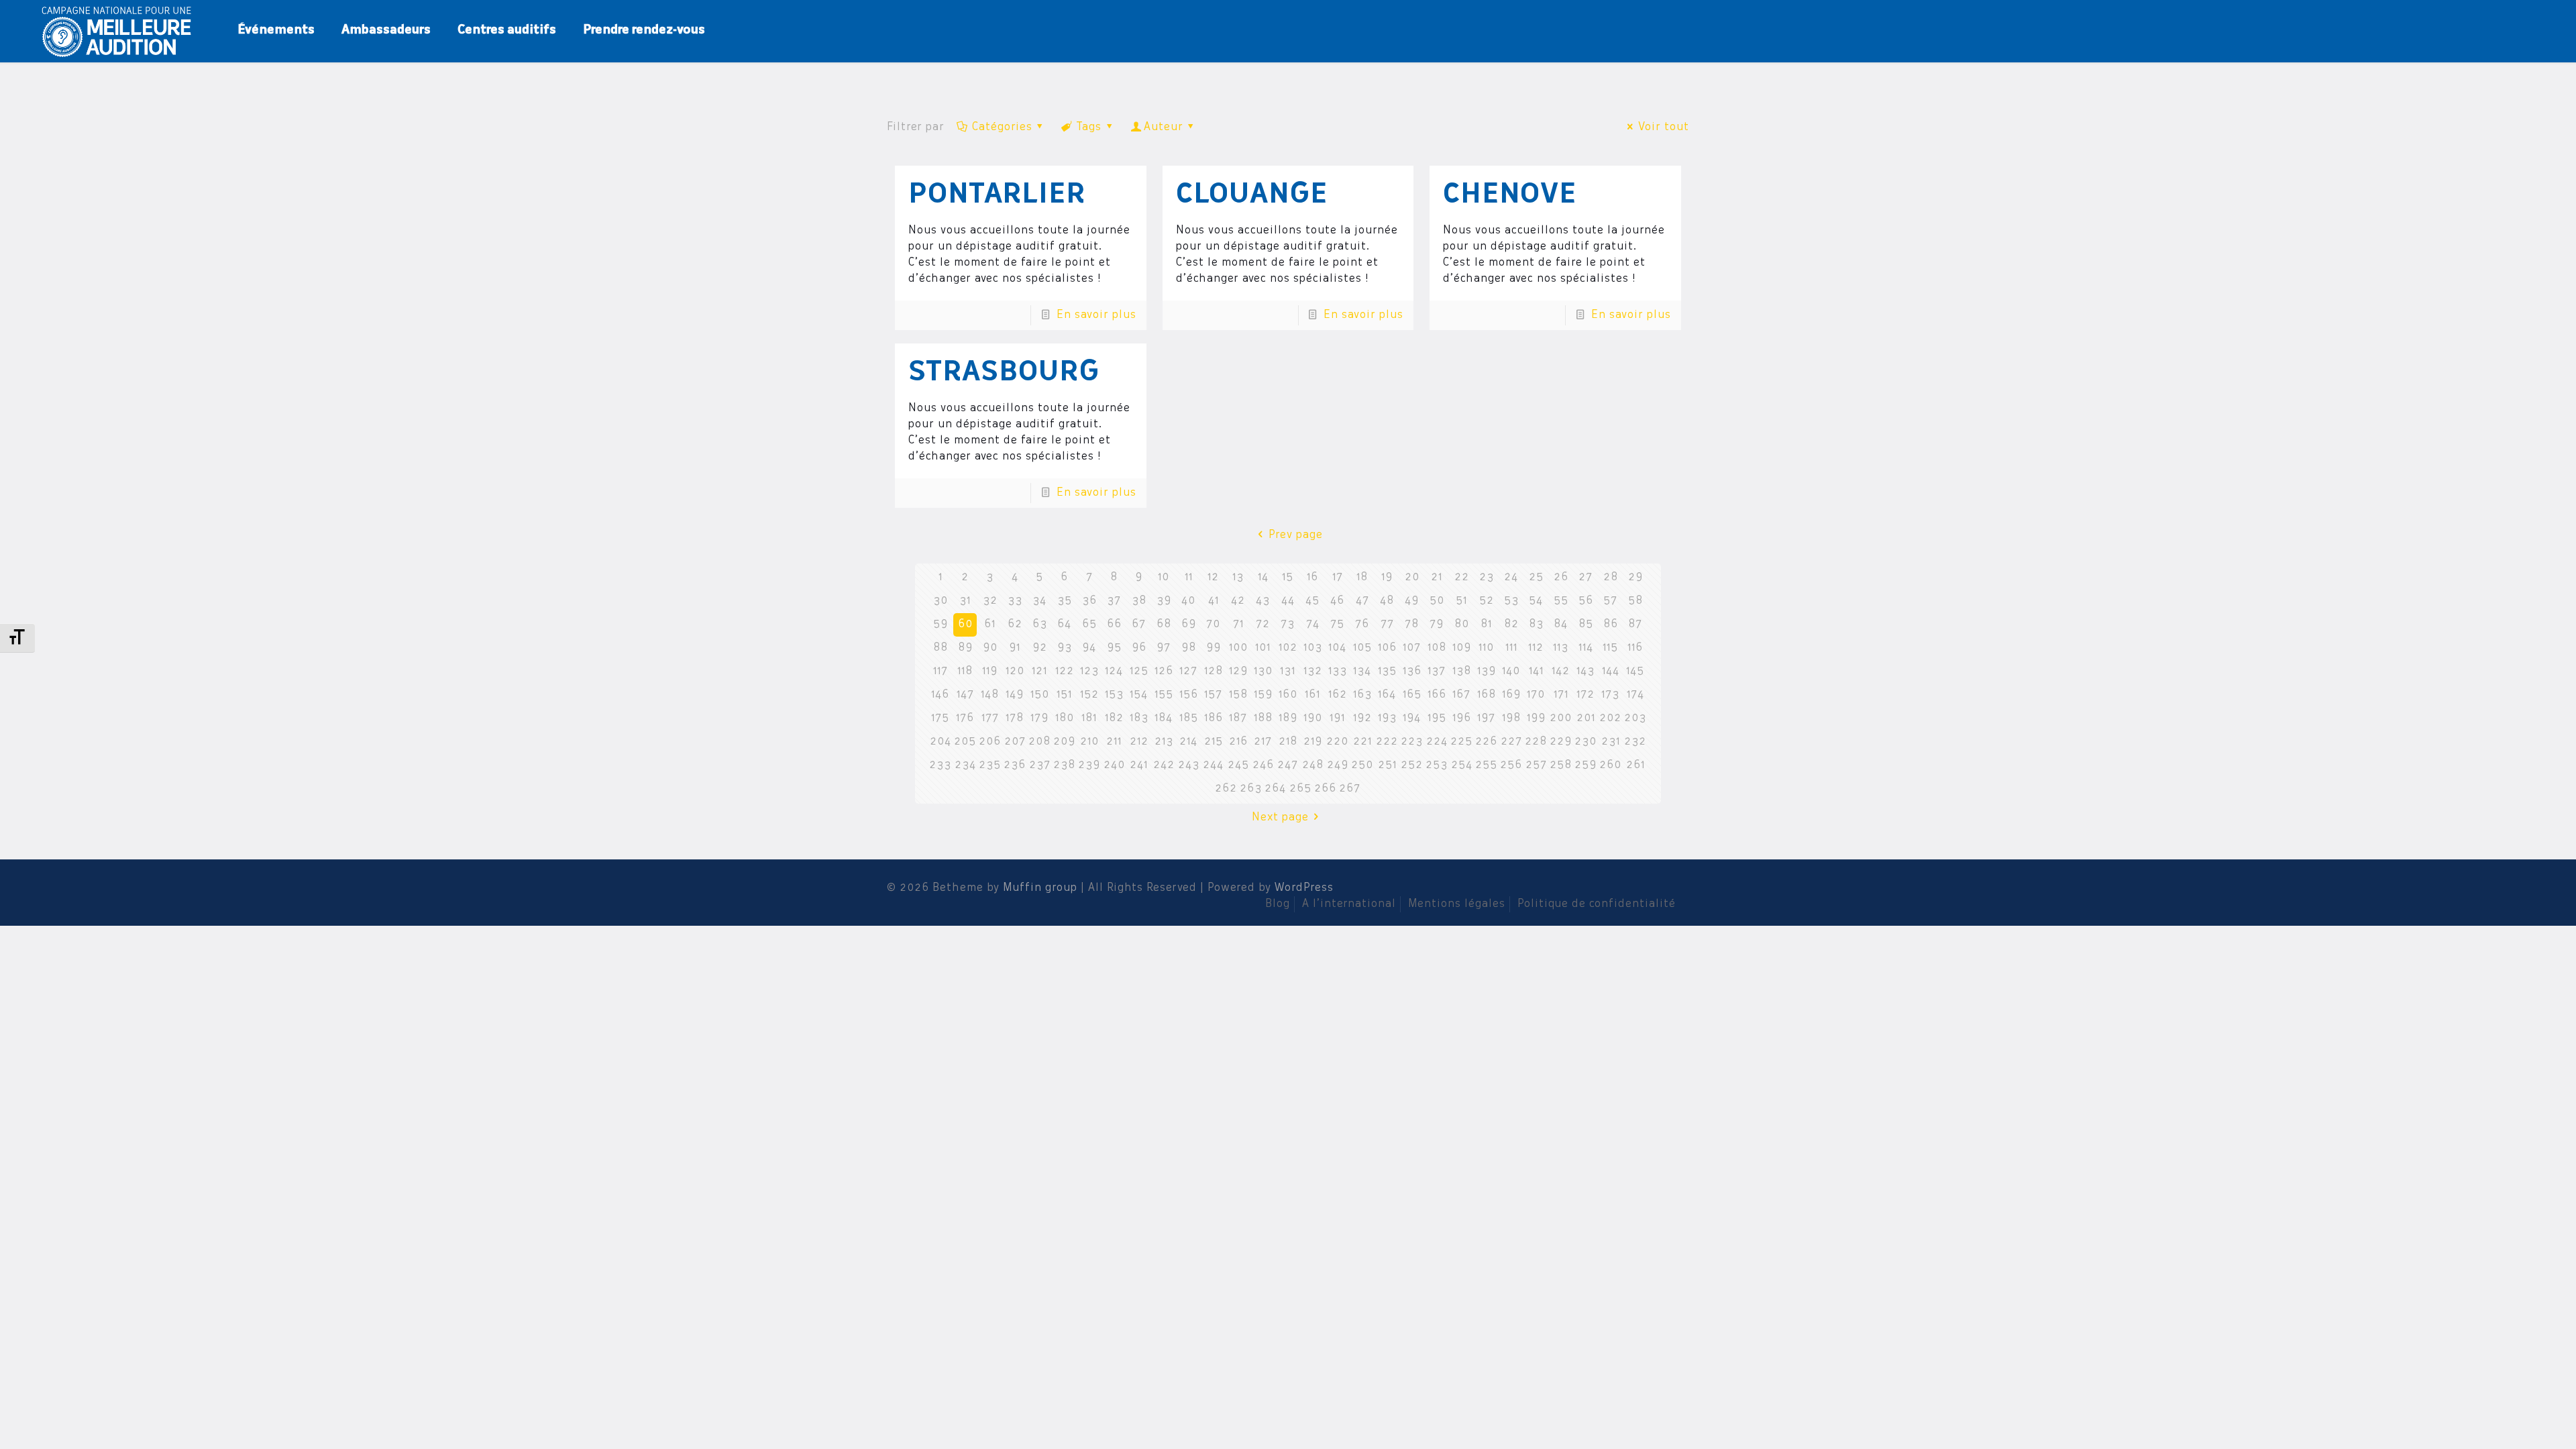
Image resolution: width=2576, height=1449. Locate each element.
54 (1536, 601)
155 (1164, 695)
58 (1635, 601)
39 (1164, 601)
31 (965, 601)
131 (1288, 672)
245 (1238, 765)
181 (1089, 718)
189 (1288, 718)
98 (1189, 648)
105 (1362, 648)
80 (1462, 625)
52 (1487, 601)
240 (1114, 765)
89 (965, 648)
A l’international (1349, 904)
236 (1015, 765)
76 (1362, 625)
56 (1586, 601)
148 (990, 695)
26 (1561, 578)
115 (1610, 648)
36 (1089, 601)
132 (1313, 672)
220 (1337, 742)
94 (1089, 648)
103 (1313, 648)
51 (1461, 601)
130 (1263, 672)
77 (1387, 625)
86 (1611, 625)
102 (1288, 648)
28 (1611, 578)
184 (1164, 718)
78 (1412, 625)
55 (1561, 601)
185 (1189, 718)
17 (1338, 578)
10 (1164, 578)
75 (1337, 625)
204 (941, 742)
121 (1039, 672)
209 (1064, 742)
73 (1288, 625)
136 (1412, 672)
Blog (1278, 904)
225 (1461, 742)
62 (1015, 625)
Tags (1089, 127)
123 (1089, 672)
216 (1238, 742)
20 (1412, 578)
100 (1238, 648)
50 (1437, 601)
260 (1610, 765)
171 (1561, 695)
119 (990, 672)
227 (1511, 742)
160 (1288, 695)
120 (1015, 672)
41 (1214, 601)
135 (1387, 672)
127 (1188, 672)
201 (1586, 718)
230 (1586, 742)
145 (1635, 672)
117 (941, 672)
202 (1610, 718)
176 (965, 718)
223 (1412, 742)
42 (1238, 601)
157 (1213, 695)
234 (965, 765)
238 (1064, 765)
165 (1412, 695)
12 (1213, 578)
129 (1238, 672)
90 (990, 648)
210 (1089, 742)
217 (1263, 742)
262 (1226, 789)
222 (1387, 742)
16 (1312, 578)
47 (1362, 601)
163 (1362, 695)
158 (1238, 695)
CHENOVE (1510, 196)
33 (1015, 601)
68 (1164, 625)
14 (1263, 578)
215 (1214, 742)
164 (1387, 695)
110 (1486, 648)
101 (1263, 648)
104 (1337, 648)
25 (1536, 578)
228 (1536, 742)
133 (1338, 672)
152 (1089, 695)
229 (1561, 742)
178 (1015, 718)
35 (1065, 601)
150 (1040, 695)
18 (1362, 578)
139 (1487, 672)
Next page (1280, 818)
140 (1511, 672)
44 (1288, 601)
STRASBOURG (1004, 374)
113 (1561, 648)
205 (965, 742)
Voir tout (1663, 127)
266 (1325, 789)
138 (1462, 672)
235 (990, 765)
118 (965, 672)
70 (1213, 625)
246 (1263, 765)
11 (1189, 578)
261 (1635, 765)
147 (965, 695)
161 (1312, 695)
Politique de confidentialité (1597, 904)
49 (1412, 601)
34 (1039, 601)
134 (1362, 672)
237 (1040, 765)
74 (1313, 625)
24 (1511, 578)
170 (1536, 695)
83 (1536, 625)
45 (1312, 601)
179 (1039, 718)
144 (1611, 672)
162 (1338, 695)
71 (1238, 625)
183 (1139, 718)
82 (1511, 625)
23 (1487, 578)
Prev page (1295, 535)
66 (1114, 625)
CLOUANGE (1252, 196)
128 (1214, 672)
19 (1387, 578)
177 (990, 718)
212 (1139, 742)
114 (1586, 648)
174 (1635, 695)
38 (1139, 601)
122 (1065, 672)
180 (1065, 718)
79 (1437, 625)
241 (1139, 765)
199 (1536, 718)
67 (1139, 625)
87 (1635, 625)
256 (1511, 765)
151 (1064, 695)
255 (1486, 765)
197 (1486, 718)
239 (1089, 765)
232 (1635, 742)
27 (1586, 578)
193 (1387, 718)
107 (1412, 648)
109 (1462, 648)
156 (1189, 695)
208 (1039, 742)
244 (1213, 765)
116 (1635, 648)
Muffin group (1040, 888)
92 (1040, 648)
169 (1511, 695)
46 (1337, 601)
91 (1015, 648)
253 (1437, 765)
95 (1114, 648)
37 (1114, 601)
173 (1610, 695)
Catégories (1002, 127)
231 (1611, 742)
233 (940, 765)
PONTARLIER (997, 196)
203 (1635, 718)
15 (1288, 578)
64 (1064, 625)
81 (1486, 625)
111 (1511, 648)
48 (1387, 601)
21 (1437, 578)
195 (1437, 718)
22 (1462, 578)
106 (1387, 648)
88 (941, 648)
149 (1015, 695)
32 (990, 601)
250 (1362, 765)
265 (1300, 789)
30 (941, 601)
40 (1188, 601)
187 (1238, 718)
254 (1462, 765)
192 (1362, 718)
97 (1164, 648)
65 (1089, 625)
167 (1461, 695)
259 (1586, 765)
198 (1511, 718)
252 (1412, 765)
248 (1313, 765)
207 (1015, 742)
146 (940, 695)
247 (1288, 765)
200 (1561, 718)
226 (1486, 742)
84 (1561, 625)
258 (1561, 765)
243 (1189, 765)
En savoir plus (1096, 315)
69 (1189, 625)
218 (1288, 742)
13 (1238, 578)
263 (1251, 789)
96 (1139, 648)
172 (1586, 695)
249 (1338, 765)
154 (1139, 695)
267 (1350, 789)
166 (1437, 695)
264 (1275, 789)
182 (1114, 718)
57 (1610, 601)
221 (1362, 742)
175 (940, 718)
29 (1635, 578)
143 (1586, 672)
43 (1263, 601)
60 (965, 625)
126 (1164, 672)
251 (1387, 765)
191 (1337, 718)
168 (1487, 695)
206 (990, 742)
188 (1263, 718)
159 (1263, 695)
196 (1462, 718)
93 (1065, 648)
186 (1214, 718)
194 (1412, 718)
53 (1511, 601)
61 (990, 625)
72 (1263, 625)
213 (1164, 742)
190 (1313, 718)
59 (941, 625)
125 (1139, 672)
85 (1586, 625)
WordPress (1304, 888)
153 (1114, 695)
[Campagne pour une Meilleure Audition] (121, 30)
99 (1214, 648)
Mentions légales (1457, 904)
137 (1437, 672)
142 (1561, 672)
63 (1040, 625)
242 (1164, 765)
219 (1313, 742)
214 (1188, 742)
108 (1437, 648)
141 (1536, 672)
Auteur (1164, 127)
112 (1536, 648)
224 (1437, 742)
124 (1114, 672)
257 (1536, 765)
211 (1114, 742)
